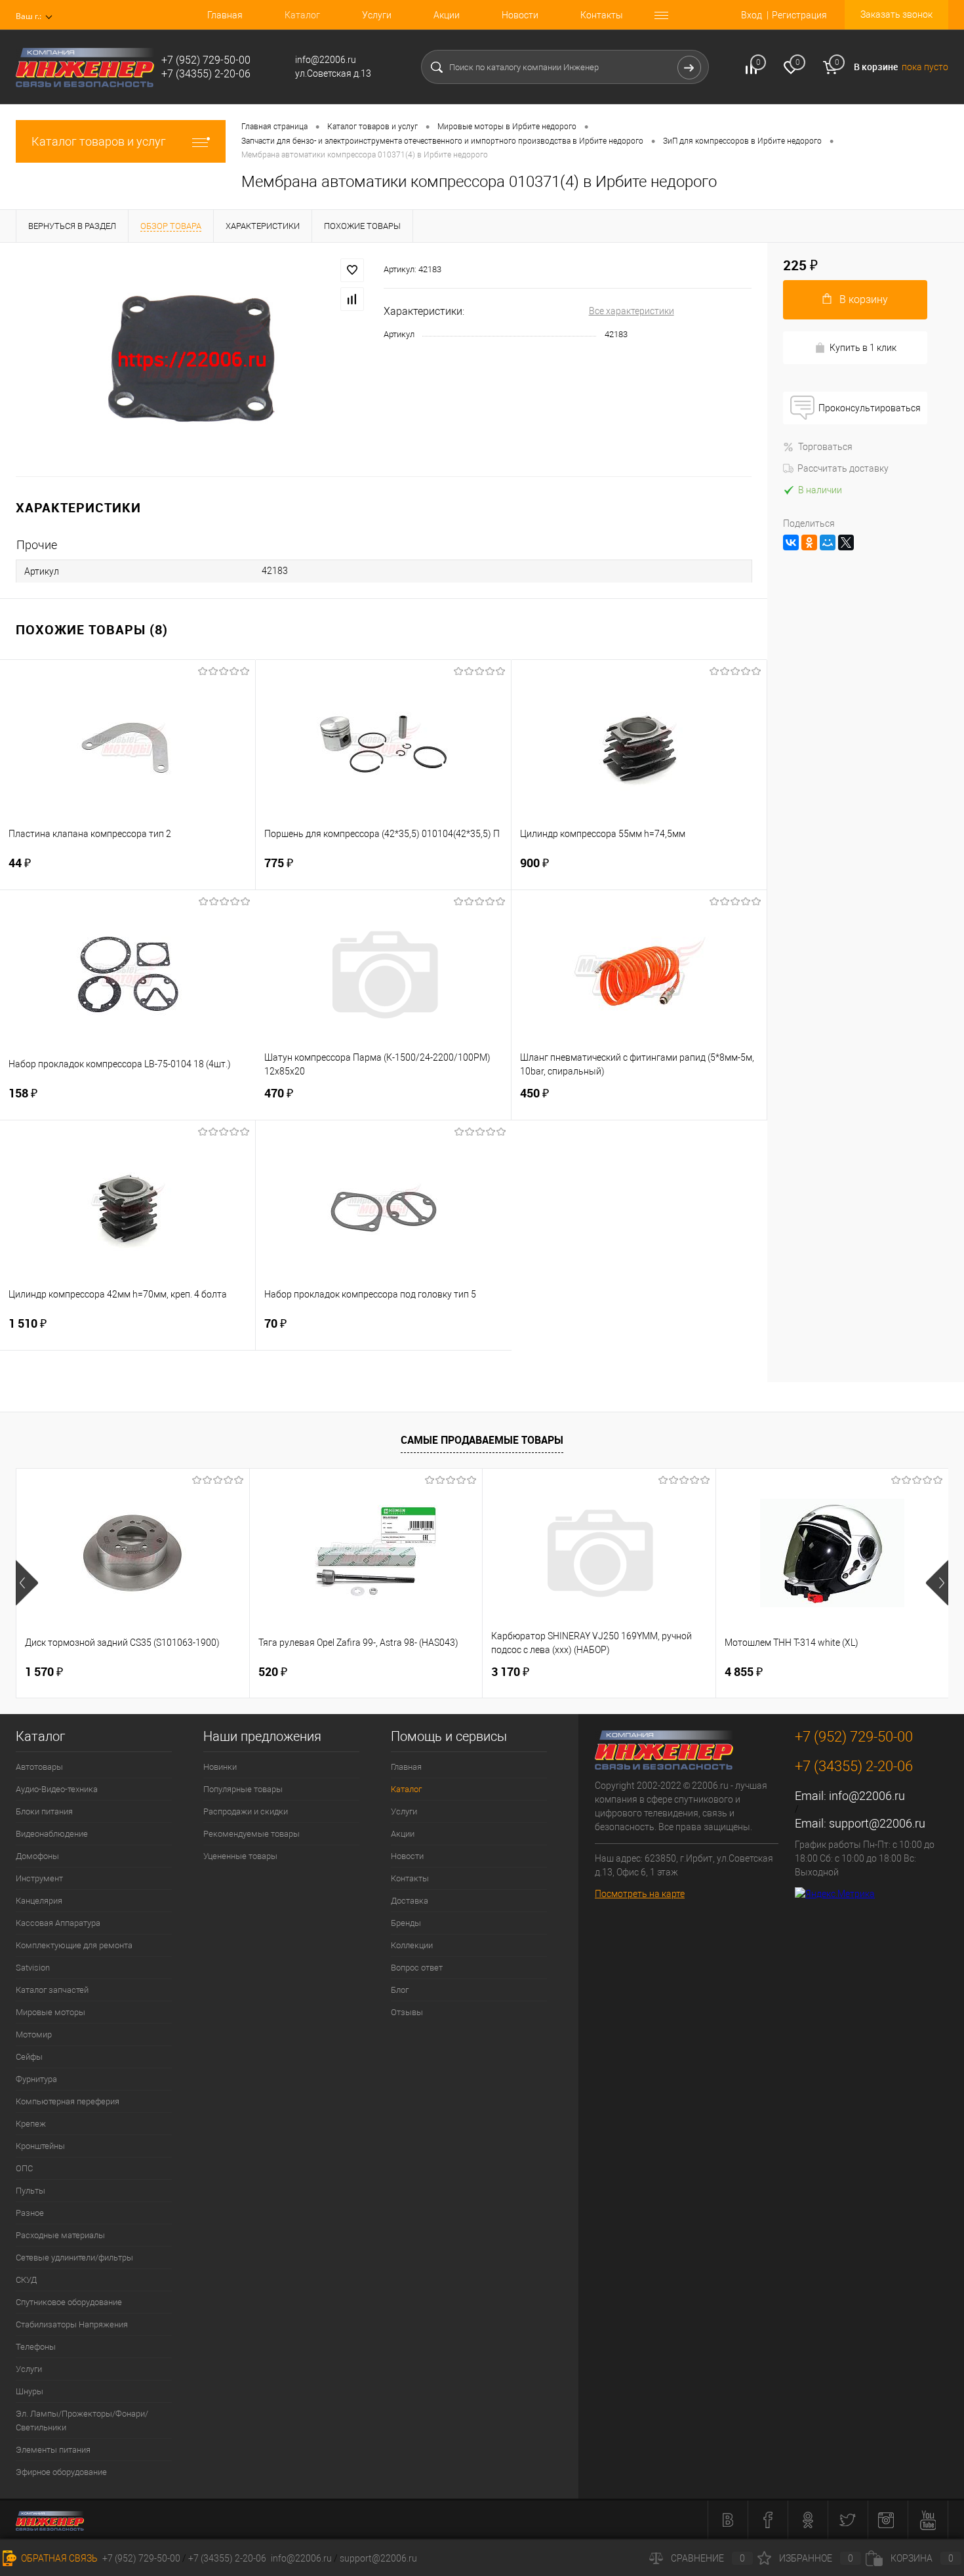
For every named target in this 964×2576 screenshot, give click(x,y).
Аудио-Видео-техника (57, 1789)
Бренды (406, 1923)
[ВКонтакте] (791, 542)
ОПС (24, 2168)
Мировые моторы (50, 2012)
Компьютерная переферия (68, 2101)
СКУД (26, 2280)
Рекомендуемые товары (251, 1834)
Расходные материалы (60, 2235)
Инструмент (39, 1878)
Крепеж (31, 2124)
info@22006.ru (867, 1796)
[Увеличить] (192, 359)
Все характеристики (632, 311)
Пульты (30, 2191)
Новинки (220, 1767)
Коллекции (412, 1945)
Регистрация (799, 15)
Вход (752, 15)
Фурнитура (36, 2079)
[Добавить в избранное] (352, 270)
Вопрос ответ (417, 1968)
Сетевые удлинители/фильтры (74, 2258)
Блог (400, 1990)
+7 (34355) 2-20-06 (227, 2558)
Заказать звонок (896, 14)
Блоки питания (44, 1811)
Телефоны (36, 2347)
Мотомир (34, 2034)
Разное (30, 2213)
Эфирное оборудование (61, 2472)
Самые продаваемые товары (482, 1440)
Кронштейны (40, 2146)
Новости (520, 15)
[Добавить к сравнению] (352, 299)
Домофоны (37, 1856)
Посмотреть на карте (640, 1894)
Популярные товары (243, 1789)
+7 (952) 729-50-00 (141, 2558)
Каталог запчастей (52, 1990)
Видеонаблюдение (52, 1834)
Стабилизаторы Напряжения (72, 2324)
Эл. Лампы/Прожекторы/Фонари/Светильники (82, 2421)
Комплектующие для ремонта (74, 1945)
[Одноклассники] (809, 542)
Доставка (410, 1901)
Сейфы (29, 2057)
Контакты (602, 15)
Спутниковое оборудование (69, 2302)
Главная (225, 15)
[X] (846, 542)
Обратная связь (58, 2558)
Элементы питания (53, 2450)
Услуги (377, 15)
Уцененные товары (240, 1856)
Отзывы (407, 2012)
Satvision (33, 1968)
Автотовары (39, 1767)
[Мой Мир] (828, 542)
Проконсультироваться (870, 408)
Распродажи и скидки (246, 1811)
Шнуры (30, 2391)
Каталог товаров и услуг (99, 141)
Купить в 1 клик (863, 348)
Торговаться (825, 447)
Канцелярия (39, 1901)
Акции (447, 15)
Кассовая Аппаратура (58, 1923)
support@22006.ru (877, 1823)
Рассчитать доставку (843, 468)
